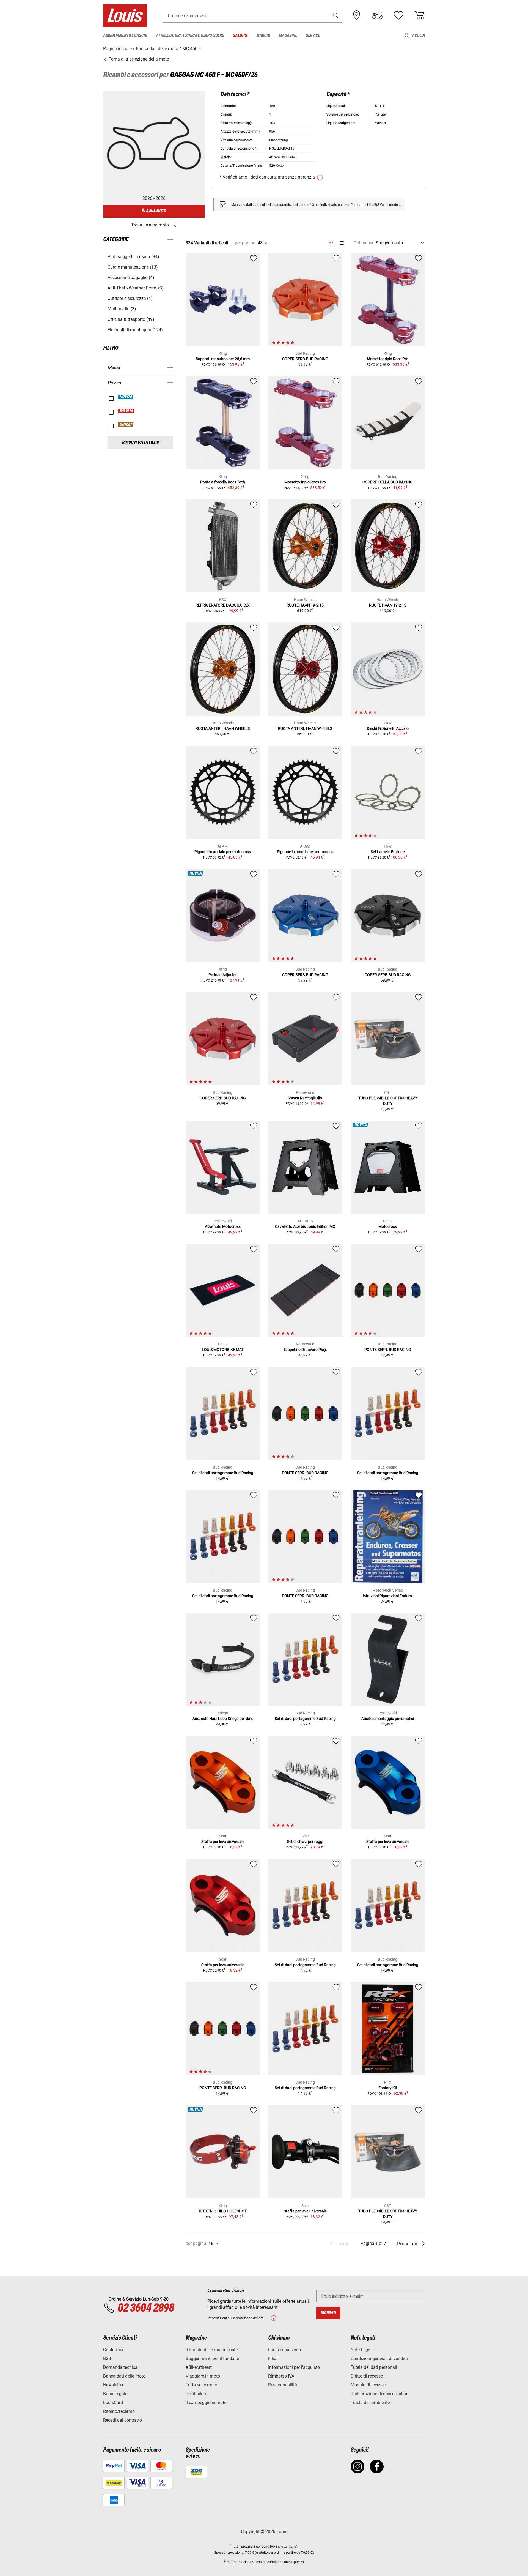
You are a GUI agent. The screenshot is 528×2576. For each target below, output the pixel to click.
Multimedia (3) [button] (122, 309)
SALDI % (127, 411)
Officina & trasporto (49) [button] (131, 319)
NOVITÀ (126, 397)
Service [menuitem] (313, 36)
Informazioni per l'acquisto (294, 2367)
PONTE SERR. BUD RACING (388, 1350)
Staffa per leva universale (223, 1842)
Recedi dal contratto (123, 2420)
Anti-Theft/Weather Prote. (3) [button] (136, 288)
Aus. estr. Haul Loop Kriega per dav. (223, 1719)
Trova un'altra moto (150, 225)
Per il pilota (196, 2394)
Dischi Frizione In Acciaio (388, 728)
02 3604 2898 (146, 2308)
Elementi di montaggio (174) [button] (135, 330)
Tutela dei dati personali (374, 2367)
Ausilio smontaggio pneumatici (388, 1719)
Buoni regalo (115, 2394)
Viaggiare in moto (203, 2376)
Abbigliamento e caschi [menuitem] (125, 36)
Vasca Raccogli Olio (305, 1098)
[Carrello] (419, 15)
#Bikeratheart (199, 2367)
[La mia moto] (378, 15)
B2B (107, 2358)
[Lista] (341, 243)
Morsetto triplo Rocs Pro (388, 359)
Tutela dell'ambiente (370, 2402)
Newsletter (113, 2385)
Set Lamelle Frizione (388, 852)
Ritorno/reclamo (119, 2411)
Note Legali (362, 2350)
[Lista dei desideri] (398, 15)
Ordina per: (364, 243)
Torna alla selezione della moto (138, 59)
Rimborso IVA (281, 2376)
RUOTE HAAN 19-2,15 (305, 605)
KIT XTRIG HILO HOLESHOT (223, 2211)
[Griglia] (331, 242)
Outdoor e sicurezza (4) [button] (130, 298)
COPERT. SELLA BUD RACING (388, 482)
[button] (336, 16)
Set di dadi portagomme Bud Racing (223, 1473)
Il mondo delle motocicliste (212, 2350)
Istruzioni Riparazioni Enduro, (388, 1596)
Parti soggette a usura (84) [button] (133, 257)
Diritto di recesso (367, 2376)
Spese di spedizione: (229, 2553)
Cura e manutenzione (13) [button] (133, 267)
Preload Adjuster (223, 975)
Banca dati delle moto (124, 2376)
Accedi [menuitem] (418, 36)
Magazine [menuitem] (288, 36)
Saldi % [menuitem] (240, 36)
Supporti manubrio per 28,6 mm (223, 359)
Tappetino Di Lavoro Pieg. (305, 1350)
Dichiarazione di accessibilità (379, 2394)
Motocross (388, 1226)
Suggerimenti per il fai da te (212, 2358)
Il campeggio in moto (206, 2402)
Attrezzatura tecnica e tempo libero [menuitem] (190, 36)
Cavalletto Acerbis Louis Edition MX (305, 1226)
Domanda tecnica (120, 2367)
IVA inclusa (278, 2547)
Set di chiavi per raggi (305, 1842)
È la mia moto (154, 211)
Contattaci (113, 2350)
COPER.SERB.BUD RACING (305, 359)
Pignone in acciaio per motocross (223, 852)
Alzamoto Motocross (223, 1226)
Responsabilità (283, 2385)
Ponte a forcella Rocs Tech (223, 482)
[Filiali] (357, 15)
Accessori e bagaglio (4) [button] (131, 278)
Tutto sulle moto (201, 2385)
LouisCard (113, 2402)
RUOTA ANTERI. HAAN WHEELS (223, 728)
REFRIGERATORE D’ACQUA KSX (223, 605)
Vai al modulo (390, 205)
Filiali (273, 2358)
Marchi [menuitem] (263, 36)
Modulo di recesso (368, 2385)
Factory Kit (388, 2088)
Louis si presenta (285, 2350)
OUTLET (126, 425)
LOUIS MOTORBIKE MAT (223, 1350)
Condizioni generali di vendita (379, 2358)
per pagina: (246, 243)
